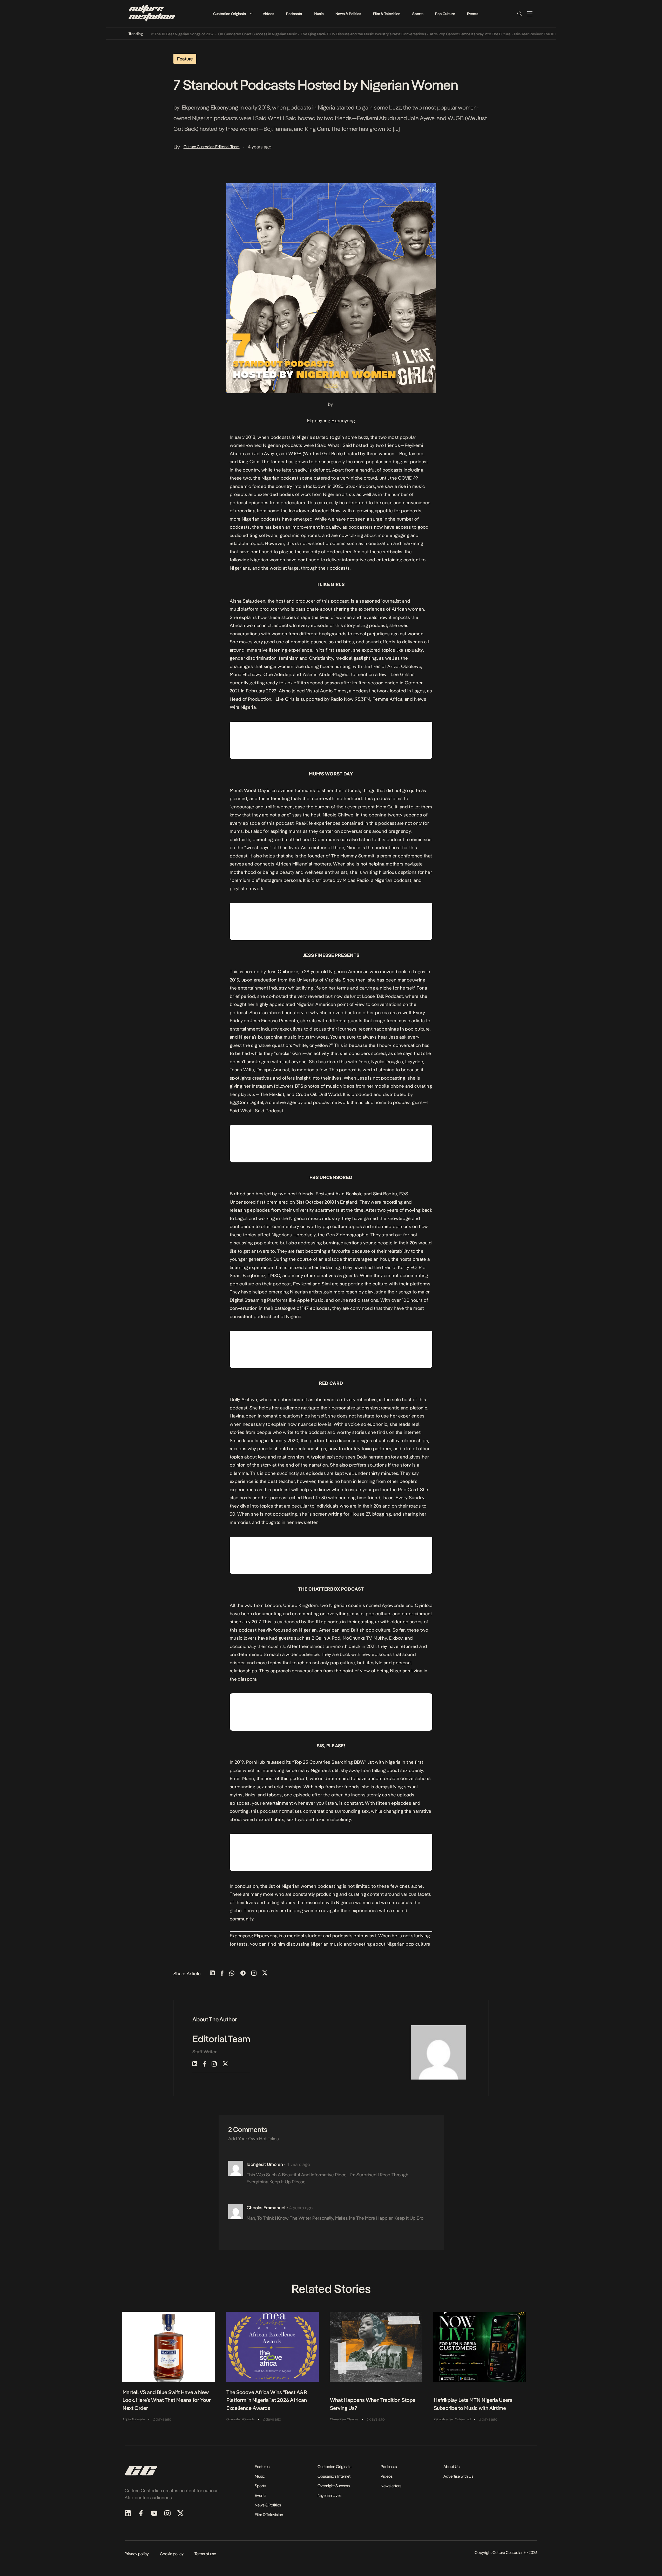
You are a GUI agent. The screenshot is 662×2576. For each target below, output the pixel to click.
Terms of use (205, 2554)
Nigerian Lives (329, 2495)
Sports (418, 14)
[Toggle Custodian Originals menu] (251, 14)
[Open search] (519, 14)
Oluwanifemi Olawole (240, 2419)
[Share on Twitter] (265, 1974)
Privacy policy (137, 2554)
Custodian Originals (229, 14)
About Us (451, 2467)
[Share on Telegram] (243, 1974)
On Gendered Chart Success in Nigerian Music (203, 34)
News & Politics (348, 14)
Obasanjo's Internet (334, 2476)
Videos (268, 14)
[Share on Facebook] (222, 1974)
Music (319, 14)
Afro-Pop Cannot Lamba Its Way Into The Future (416, 34)
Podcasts (294, 14)
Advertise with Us (458, 2476)
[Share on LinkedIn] (212, 1974)
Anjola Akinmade (134, 2419)
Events (473, 14)
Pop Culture (445, 14)
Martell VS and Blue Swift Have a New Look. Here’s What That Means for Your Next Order (167, 2400)
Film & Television (387, 14)
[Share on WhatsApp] (232, 1974)
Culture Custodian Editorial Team (212, 147)
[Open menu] (530, 14)
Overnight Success (334, 2486)
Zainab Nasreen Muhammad (452, 2419)
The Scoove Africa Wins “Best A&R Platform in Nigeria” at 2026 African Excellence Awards (267, 2400)
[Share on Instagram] (254, 1974)
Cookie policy (172, 2554)
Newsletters (391, 2486)
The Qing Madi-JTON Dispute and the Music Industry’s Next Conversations (309, 34)
